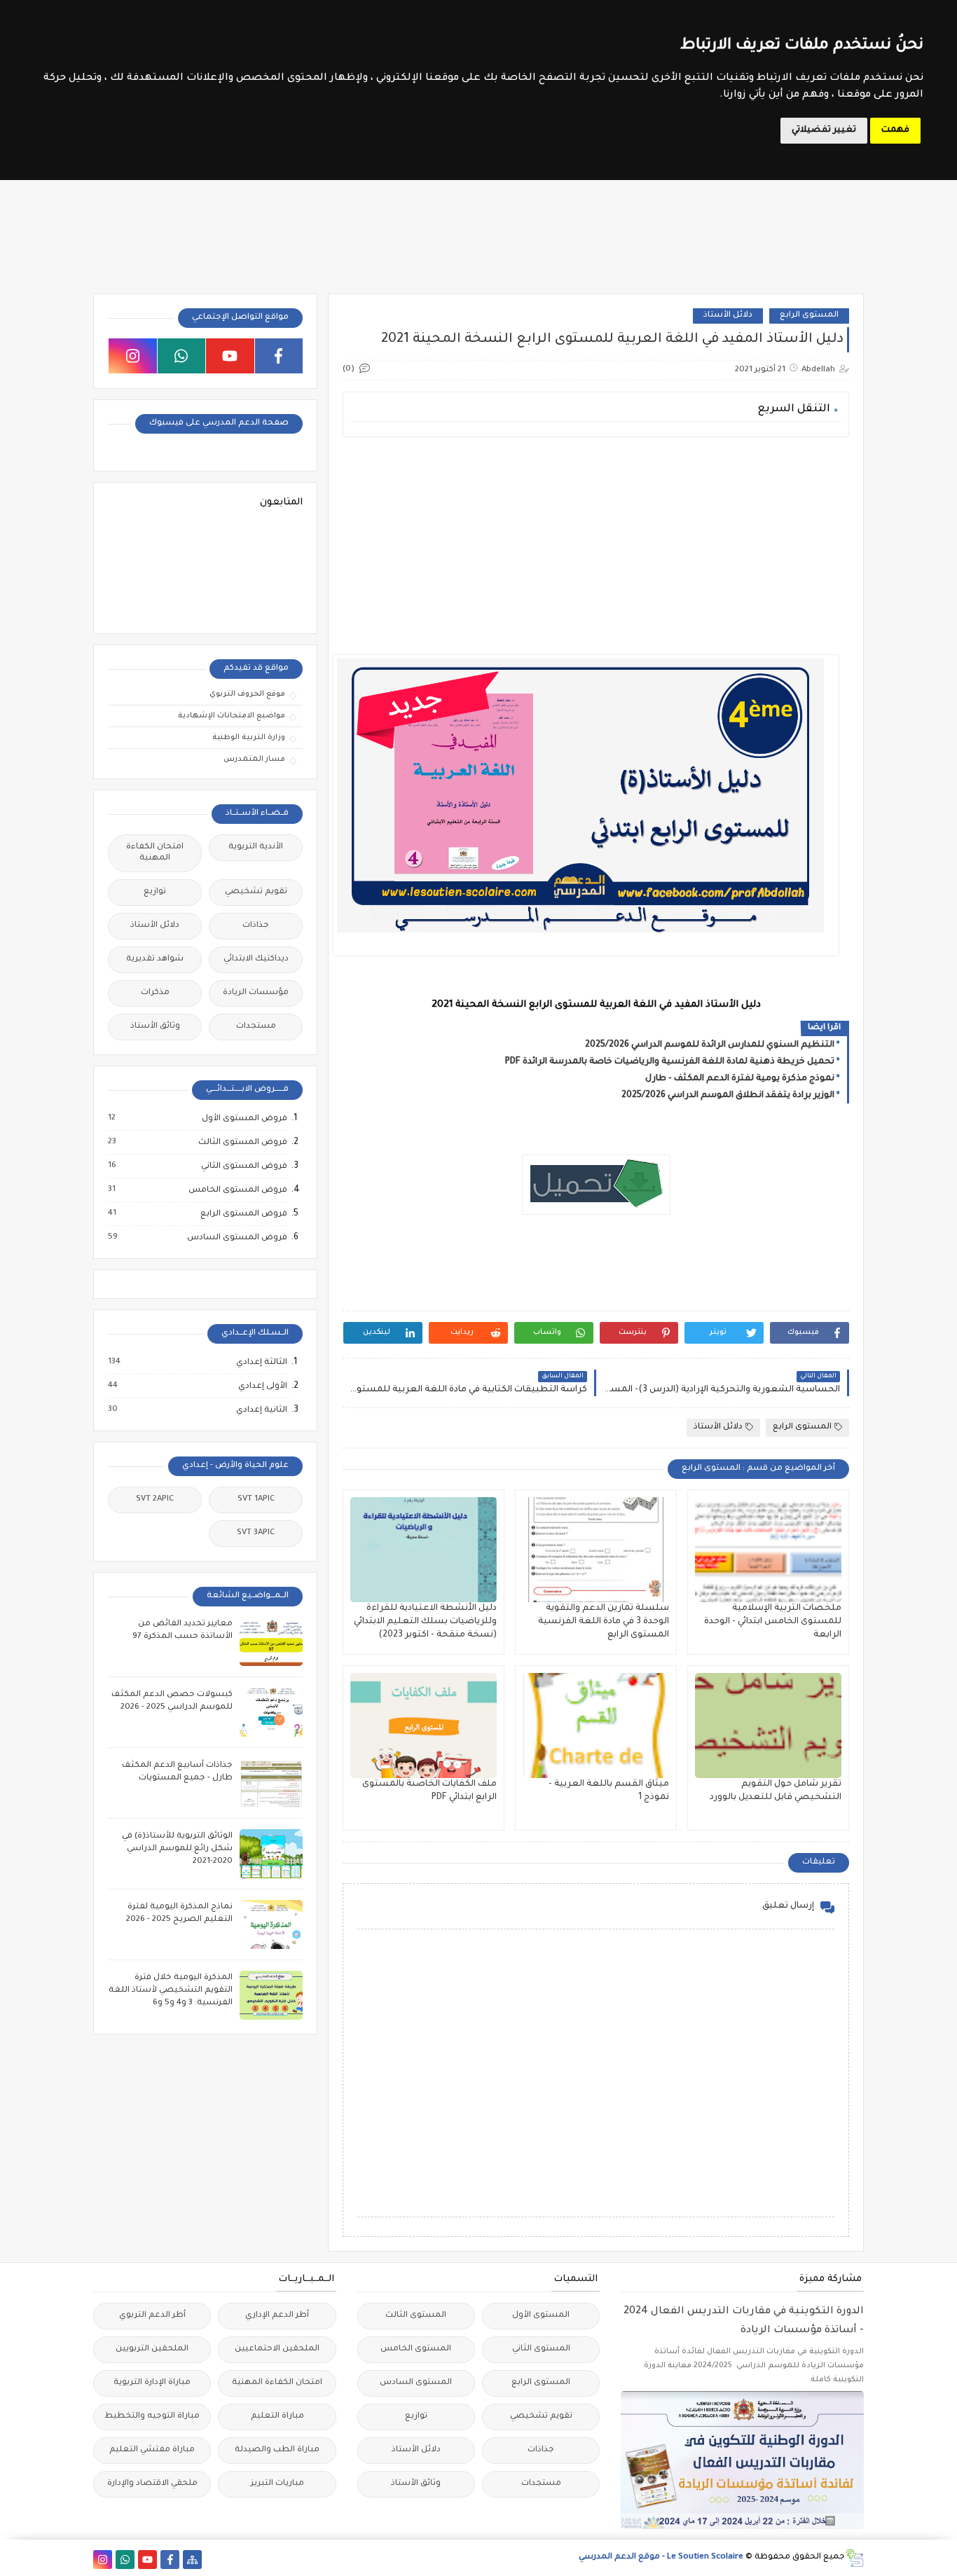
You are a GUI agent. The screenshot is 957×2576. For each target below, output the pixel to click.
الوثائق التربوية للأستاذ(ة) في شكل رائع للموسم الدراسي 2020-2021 (177, 1849)
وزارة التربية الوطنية (249, 738)
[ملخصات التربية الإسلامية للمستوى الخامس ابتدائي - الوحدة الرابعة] (768, 1550)
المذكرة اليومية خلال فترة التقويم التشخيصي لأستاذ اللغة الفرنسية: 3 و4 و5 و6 (171, 1991)
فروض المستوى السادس (236, 1238)
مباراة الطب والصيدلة (277, 2450)
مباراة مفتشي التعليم (152, 2450)
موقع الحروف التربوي (247, 694)
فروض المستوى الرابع (243, 1214)
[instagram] (133, 356)
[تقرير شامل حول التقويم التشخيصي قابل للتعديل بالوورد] (768, 1726)
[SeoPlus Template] (854, 2558)
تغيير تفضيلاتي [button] (824, 130)
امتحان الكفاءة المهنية (155, 853)
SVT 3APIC (256, 1533)
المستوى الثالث (416, 2316)
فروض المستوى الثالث (242, 1143)
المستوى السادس (416, 2383)
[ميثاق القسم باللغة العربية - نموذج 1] (596, 1726)
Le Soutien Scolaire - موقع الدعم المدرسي (661, 2557)
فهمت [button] (895, 130)
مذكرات (155, 993)
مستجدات (256, 1027)
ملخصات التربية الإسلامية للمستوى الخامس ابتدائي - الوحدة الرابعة (773, 1622)
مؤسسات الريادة (256, 993)
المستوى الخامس (416, 2349)
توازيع (155, 892)
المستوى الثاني (541, 2349)
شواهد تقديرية (155, 959)
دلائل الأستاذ (728, 316)
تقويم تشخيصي (256, 892)
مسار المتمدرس (254, 759)
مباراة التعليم (277, 2417)
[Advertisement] (595, 546)
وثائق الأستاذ (155, 1027)
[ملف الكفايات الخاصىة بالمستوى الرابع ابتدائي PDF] (424, 1726)
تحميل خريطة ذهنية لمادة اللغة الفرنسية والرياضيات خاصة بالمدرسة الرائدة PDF (670, 1062)
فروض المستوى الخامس (237, 1190)
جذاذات (256, 926)
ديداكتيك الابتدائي (256, 959)
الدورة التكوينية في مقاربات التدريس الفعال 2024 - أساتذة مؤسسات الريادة (744, 2321)
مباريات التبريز (277, 2484)
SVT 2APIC (155, 1500)
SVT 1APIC (256, 1500)
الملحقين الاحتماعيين (277, 2349)
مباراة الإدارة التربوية (152, 2383)
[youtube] (230, 356)
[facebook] (279, 356)
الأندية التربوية (256, 847)
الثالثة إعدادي (261, 1363)
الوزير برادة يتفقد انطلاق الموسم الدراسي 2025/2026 (728, 1096)
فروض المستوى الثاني (243, 1166)
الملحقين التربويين (152, 2349)
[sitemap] (192, 2560)
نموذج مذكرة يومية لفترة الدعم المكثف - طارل (740, 1079)
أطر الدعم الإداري (277, 2316)
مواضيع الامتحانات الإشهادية (232, 716)
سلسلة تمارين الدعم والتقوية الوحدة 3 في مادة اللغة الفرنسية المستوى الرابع (604, 1622)
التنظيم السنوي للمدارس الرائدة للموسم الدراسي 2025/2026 (710, 1045)
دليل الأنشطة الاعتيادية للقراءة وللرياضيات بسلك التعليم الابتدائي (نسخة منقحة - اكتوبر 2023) (425, 1622)
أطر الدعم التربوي (152, 2316)
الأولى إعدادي (262, 1386)
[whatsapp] (182, 356)
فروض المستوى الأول (244, 1119)
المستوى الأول (541, 2316)
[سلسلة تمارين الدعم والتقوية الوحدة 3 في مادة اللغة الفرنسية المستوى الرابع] (596, 1550)
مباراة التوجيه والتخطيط (152, 2417)
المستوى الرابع (809, 316)
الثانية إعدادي (261, 1410)
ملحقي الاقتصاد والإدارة (152, 2484)
